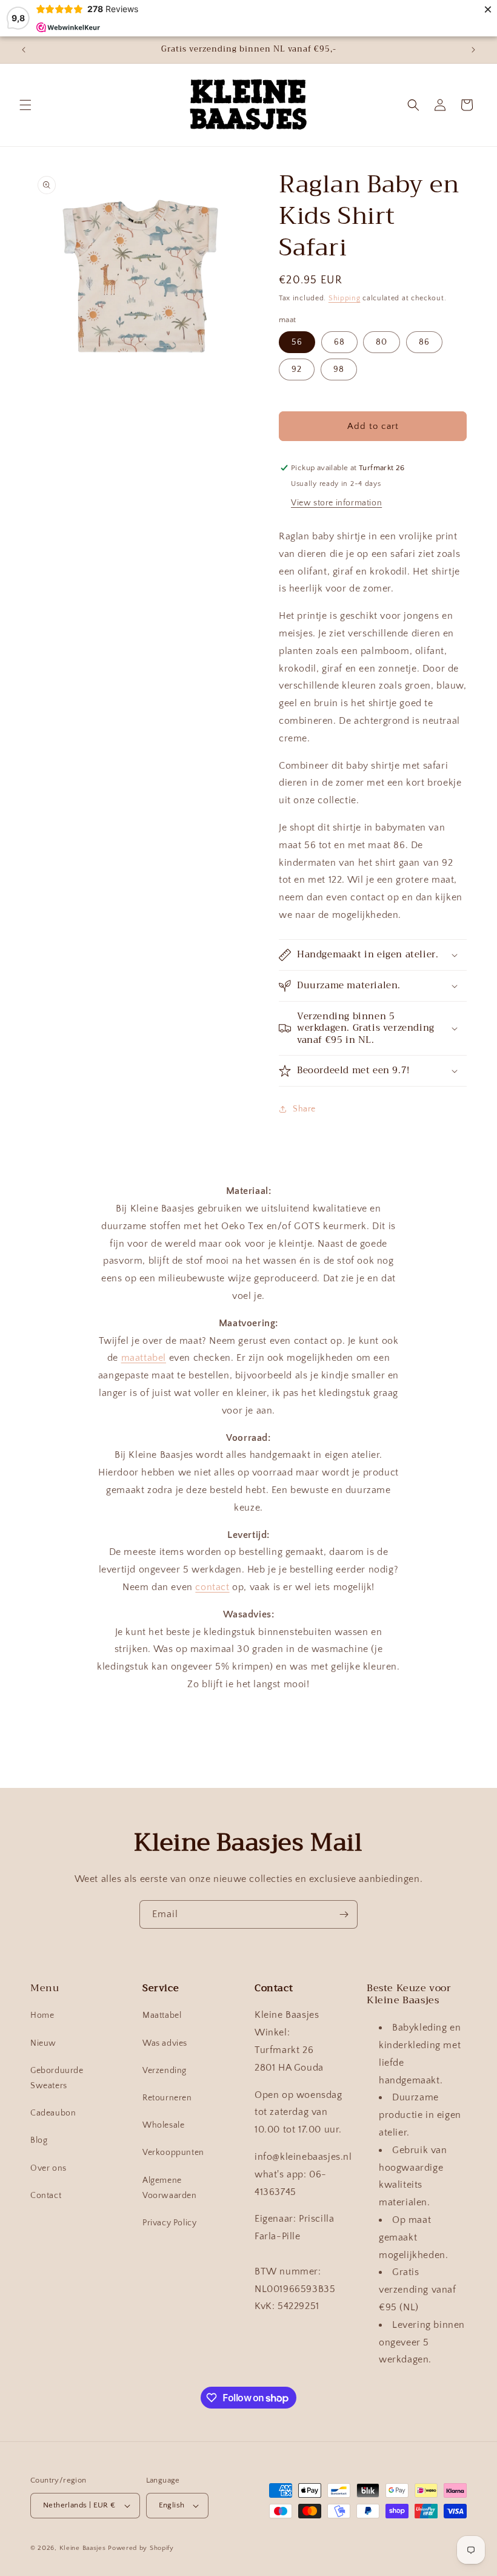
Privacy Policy (169, 2223)
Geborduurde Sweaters (57, 2078)
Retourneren (167, 2098)
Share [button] (304, 1109)
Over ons (48, 2168)
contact (212, 1587)
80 (382, 342)
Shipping (345, 298)
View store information (336, 503)
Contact (46, 2196)
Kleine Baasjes (83, 2548)
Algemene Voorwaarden (170, 2188)
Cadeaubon (53, 2113)
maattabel (144, 1358)
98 (339, 369)
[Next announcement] (473, 50)
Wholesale (163, 2125)
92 (297, 369)
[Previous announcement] (24, 50)
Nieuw (43, 2043)
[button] (25, 105)
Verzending (165, 2071)
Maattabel (162, 2015)
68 (339, 342)
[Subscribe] (344, 1914)
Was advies (165, 2043)
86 (424, 342)
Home (42, 2015)
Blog (39, 2140)
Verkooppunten (173, 2153)
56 (297, 342)
